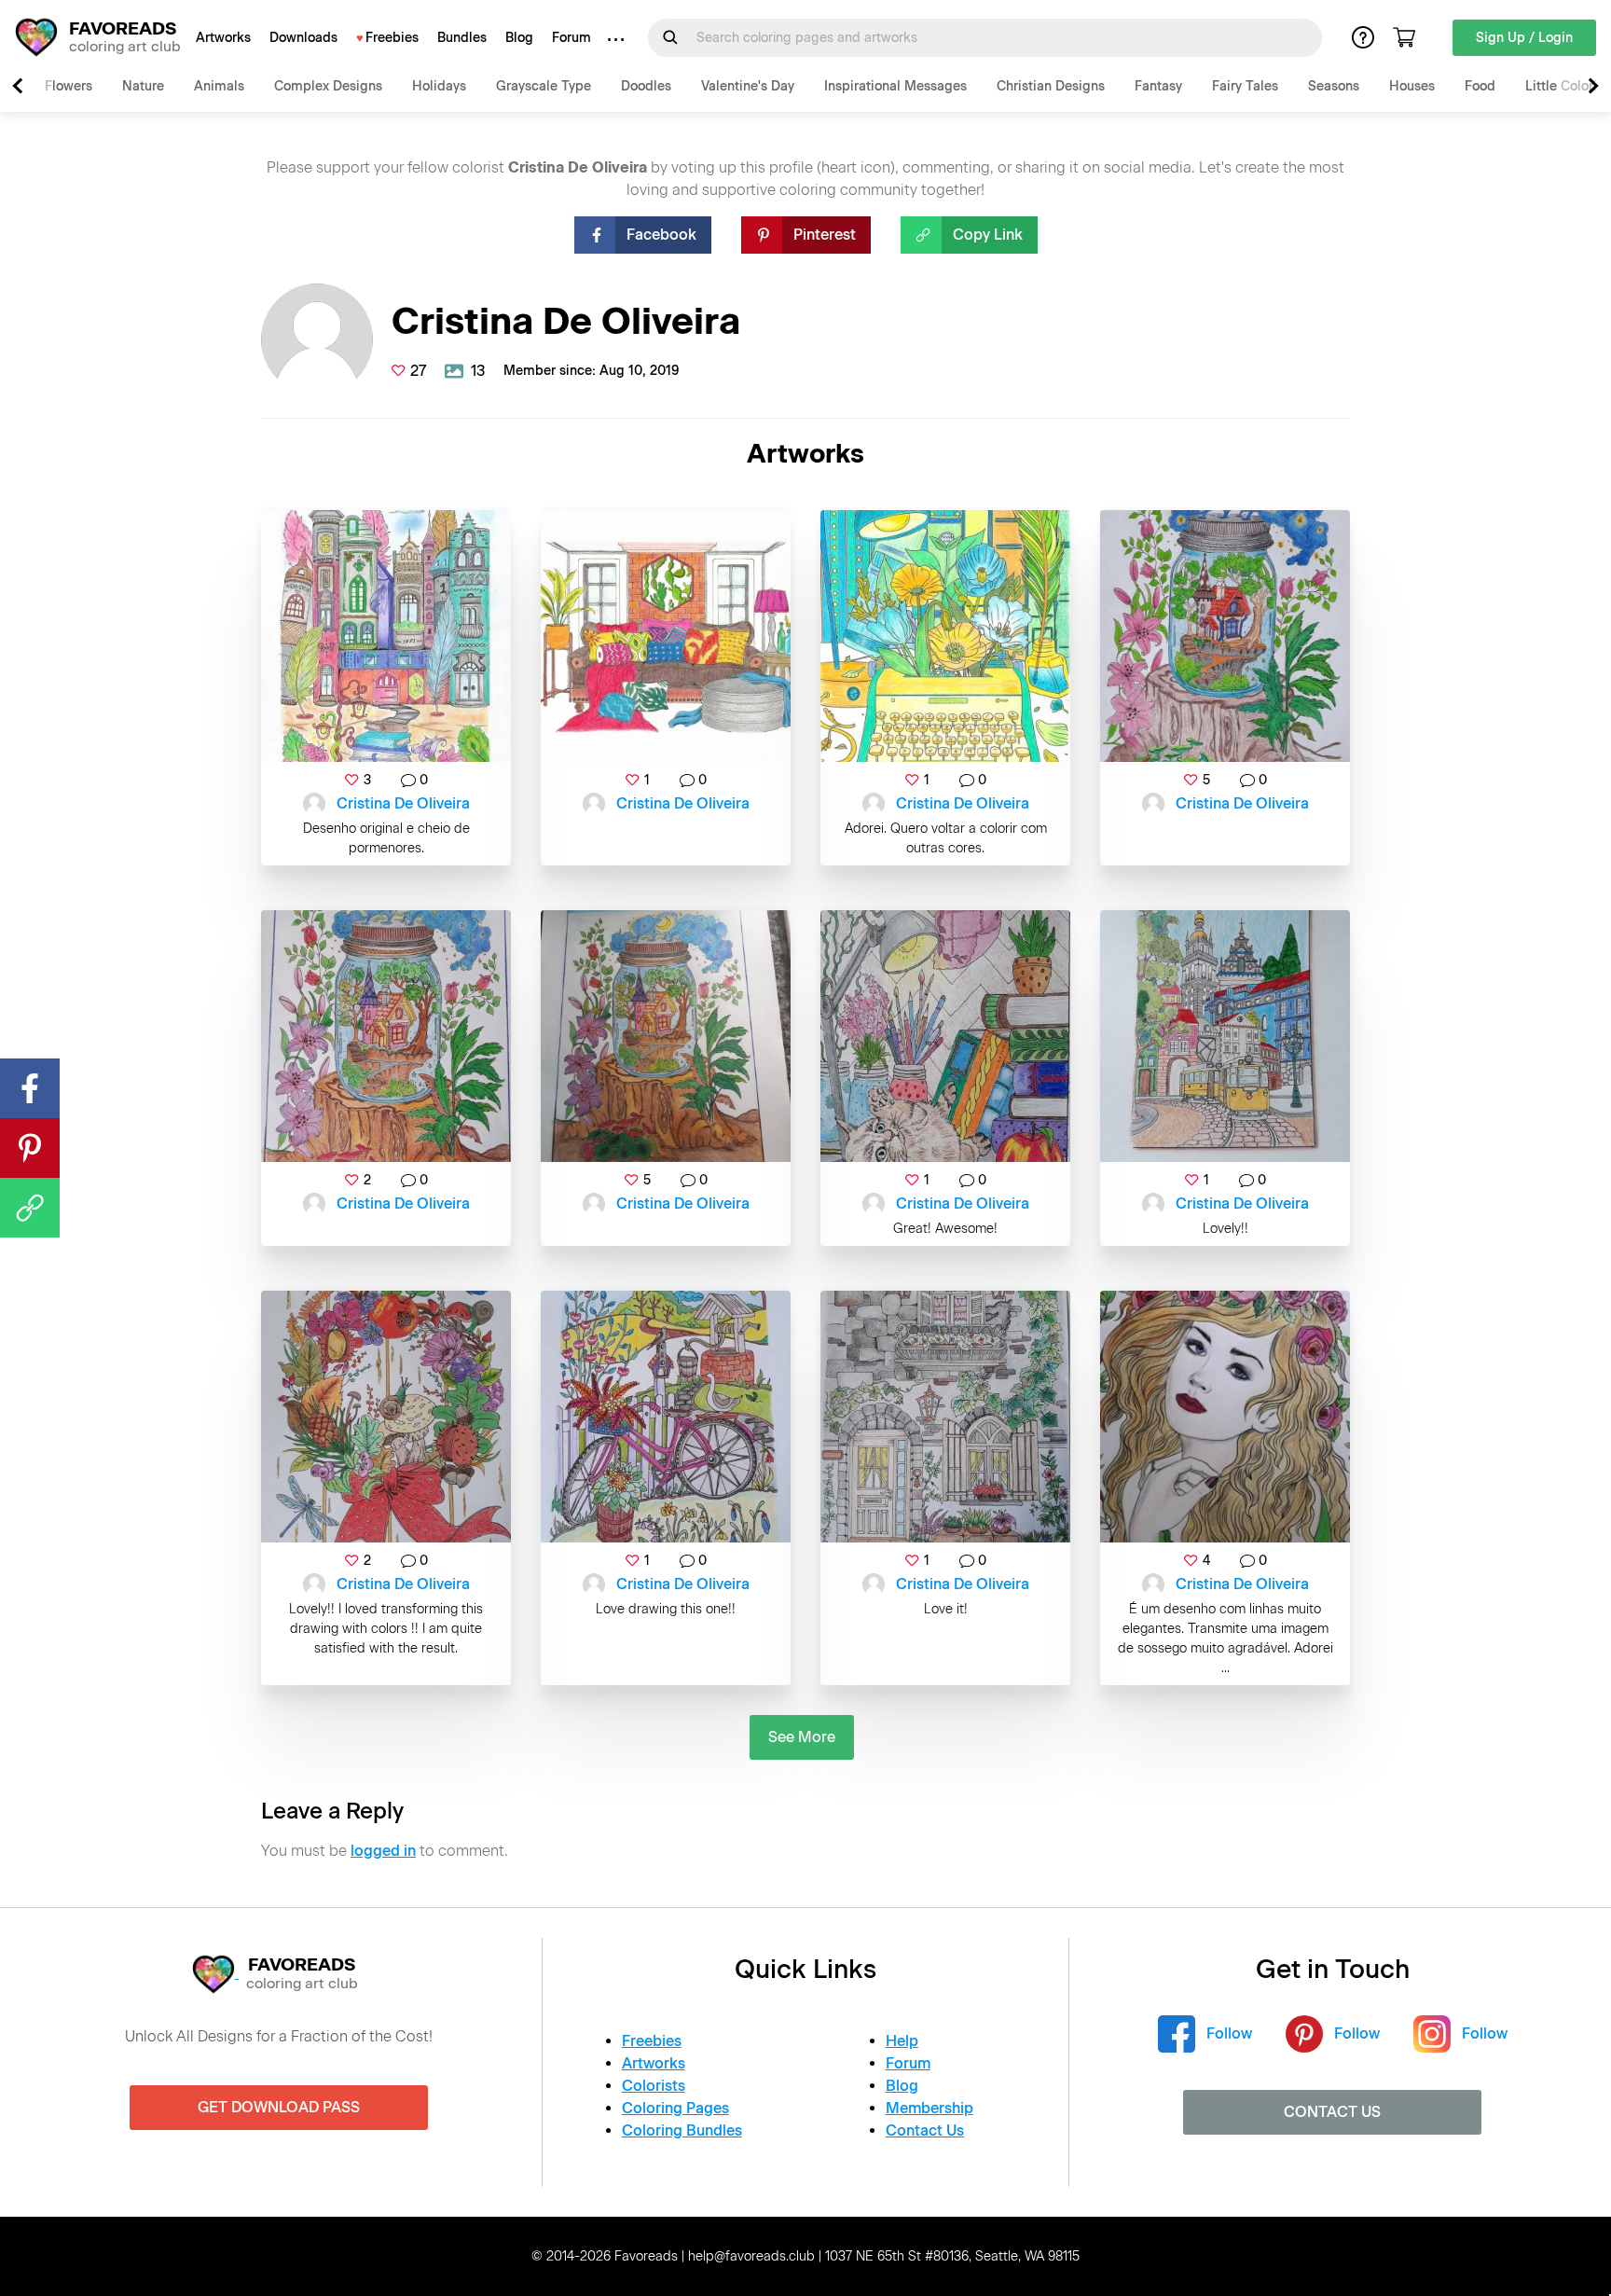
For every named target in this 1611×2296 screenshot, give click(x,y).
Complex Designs (328, 86)
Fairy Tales (1245, 86)
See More (802, 1737)
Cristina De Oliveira (403, 803)
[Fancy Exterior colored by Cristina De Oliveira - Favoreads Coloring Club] (945, 1417)
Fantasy (1158, 86)
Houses (1412, 86)
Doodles (646, 86)
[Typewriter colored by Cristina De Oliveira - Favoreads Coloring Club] (945, 636)
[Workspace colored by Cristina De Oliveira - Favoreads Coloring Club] (945, 1036)
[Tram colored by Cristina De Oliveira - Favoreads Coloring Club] (1225, 1036)
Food (1480, 86)
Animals (219, 86)
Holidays (439, 86)
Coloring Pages (675, 2108)
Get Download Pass (279, 2107)
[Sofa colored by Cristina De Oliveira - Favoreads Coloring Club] (666, 636)
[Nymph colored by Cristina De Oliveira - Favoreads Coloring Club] (1225, 1417)
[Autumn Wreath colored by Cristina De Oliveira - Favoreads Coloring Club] (386, 1417)
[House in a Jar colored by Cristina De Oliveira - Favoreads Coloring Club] (1225, 636)
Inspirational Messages (895, 86)
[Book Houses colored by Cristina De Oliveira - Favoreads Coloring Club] (386, 636)
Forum (571, 38)
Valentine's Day (748, 86)
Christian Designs (1051, 86)
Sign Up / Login (1524, 38)
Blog (519, 38)
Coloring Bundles (682, 2130)
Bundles (462, 38)
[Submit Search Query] (670, 37)
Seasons (1334, 86)
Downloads (303, 38)
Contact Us (925, 2130)
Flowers (69, 86)
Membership (929, 2108)
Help (902, 2041)
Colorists (654, 2086)
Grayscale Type (544, 86)
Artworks (223, 38)
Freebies (392, 38)
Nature (143, 86)
